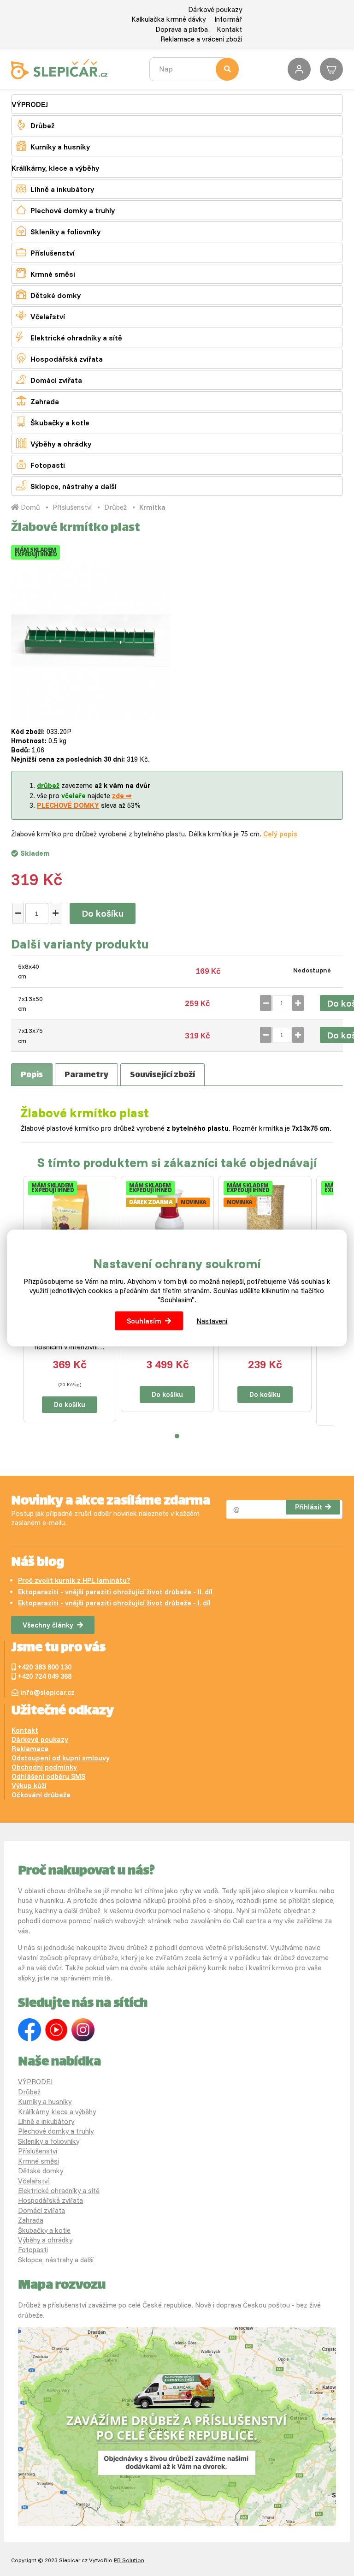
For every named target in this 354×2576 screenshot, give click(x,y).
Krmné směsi (46, 273)
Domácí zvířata (49, 379)
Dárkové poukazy (215, 9)
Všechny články (48, 1625)
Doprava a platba (182, 29)
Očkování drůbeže (41, 1795)
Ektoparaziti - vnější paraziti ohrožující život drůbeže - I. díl (114, 1603)
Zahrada (38, 401)
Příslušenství (45, 252)
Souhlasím (144, 1321)
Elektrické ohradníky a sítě (69, 337)
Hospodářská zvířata (59, 358)
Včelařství (41, 316)
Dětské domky (48, 295)
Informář (228, 19)
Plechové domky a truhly (65, 210)
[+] (56, 913)
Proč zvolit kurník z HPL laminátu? (74, 1580)
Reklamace (30, 1749)
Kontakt (229, 29)
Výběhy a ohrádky (54, 443)
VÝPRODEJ (30, 104)
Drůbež (35, 125)
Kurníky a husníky (53, 146)
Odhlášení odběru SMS (48, 1776)
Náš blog (38, 1563)
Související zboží (162, 1075)
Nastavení (212, 1321)
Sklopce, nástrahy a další (66, 486)
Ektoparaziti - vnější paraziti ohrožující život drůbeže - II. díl (115, 1592)
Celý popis (280, 834)
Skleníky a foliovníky (58, 231)
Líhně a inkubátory (55, 188)
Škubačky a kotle (53, 422)
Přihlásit (309, 1507)
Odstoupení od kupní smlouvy (61, 1758)
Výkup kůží (29, 1786)
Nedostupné (312, 970)
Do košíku (103, 913)
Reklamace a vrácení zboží (201, 39)
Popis (32, 1075)
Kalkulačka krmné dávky (168, 19)
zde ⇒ (122, 796)
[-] (18, 913)
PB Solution (129, 2560)
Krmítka (152, 507)
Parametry (86, 1075)
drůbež (48, 785)
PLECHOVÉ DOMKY (68, 805)
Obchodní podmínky (44, 1767)
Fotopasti (41, 464)
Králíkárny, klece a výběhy (55, 168)
